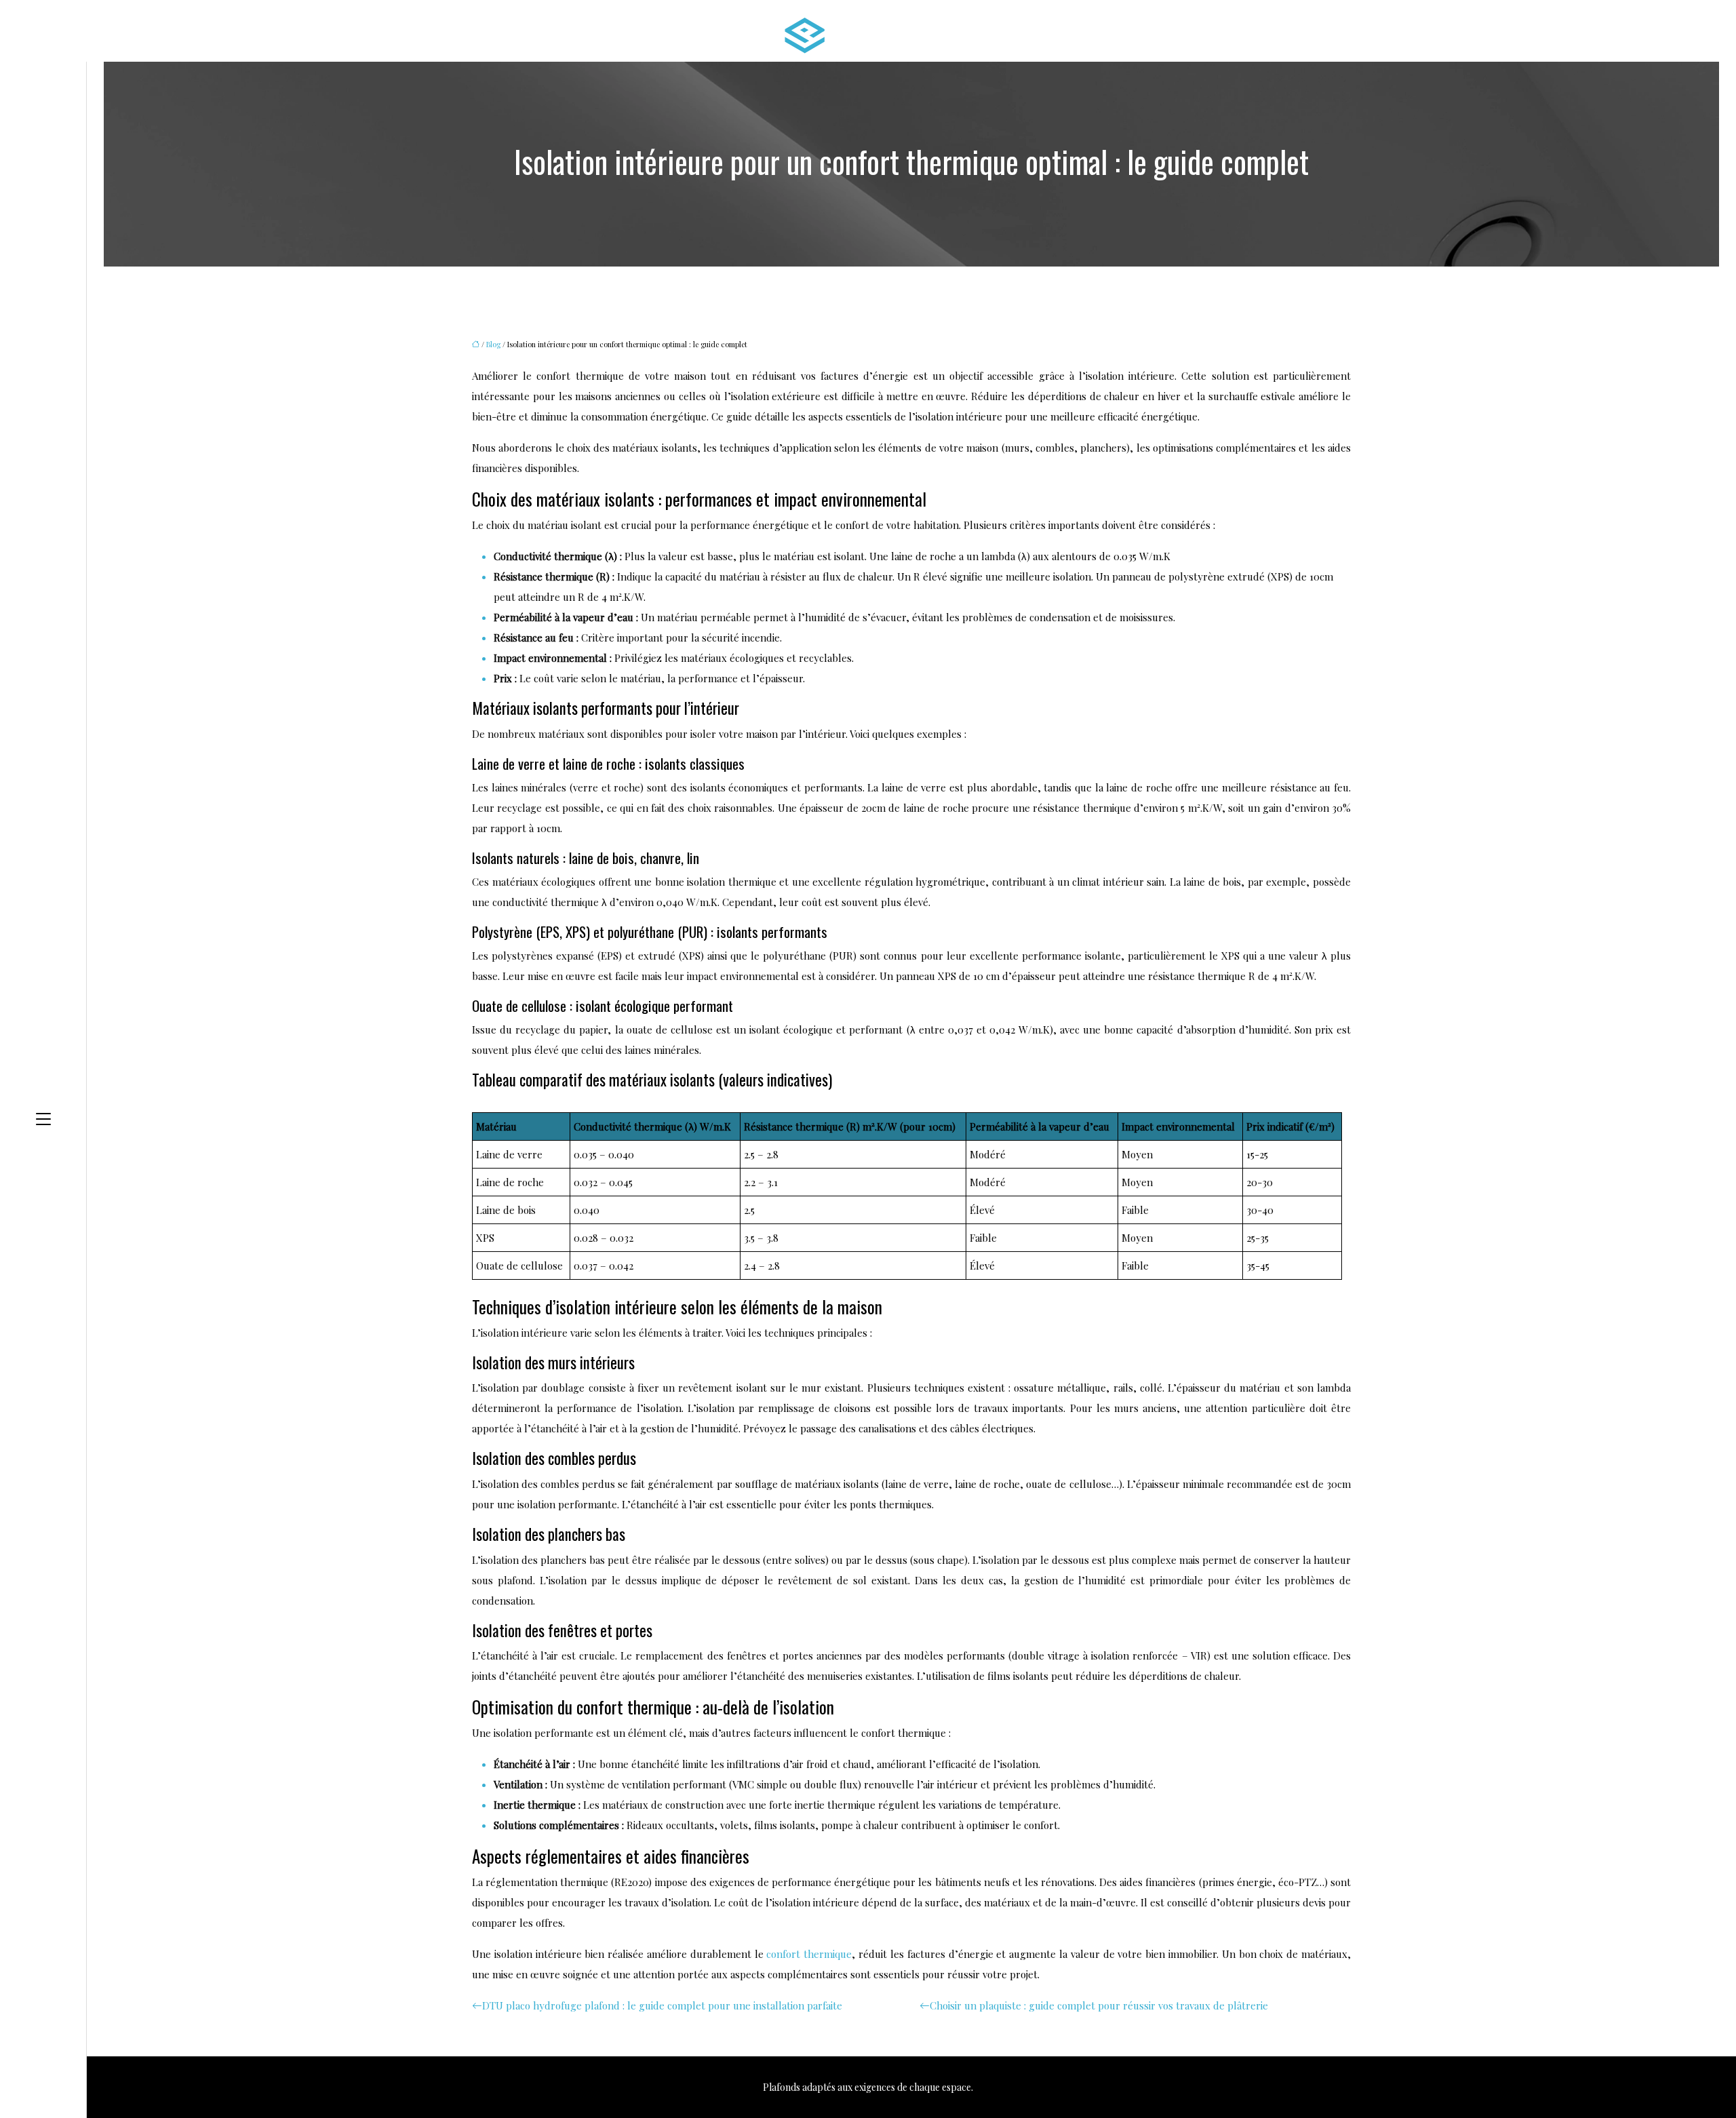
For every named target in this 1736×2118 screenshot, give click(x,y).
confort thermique (809, 1954)
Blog (493, 344)
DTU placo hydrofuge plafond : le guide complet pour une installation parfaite (662, 2005)
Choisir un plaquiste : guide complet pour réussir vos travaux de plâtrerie (1099, 2005)
